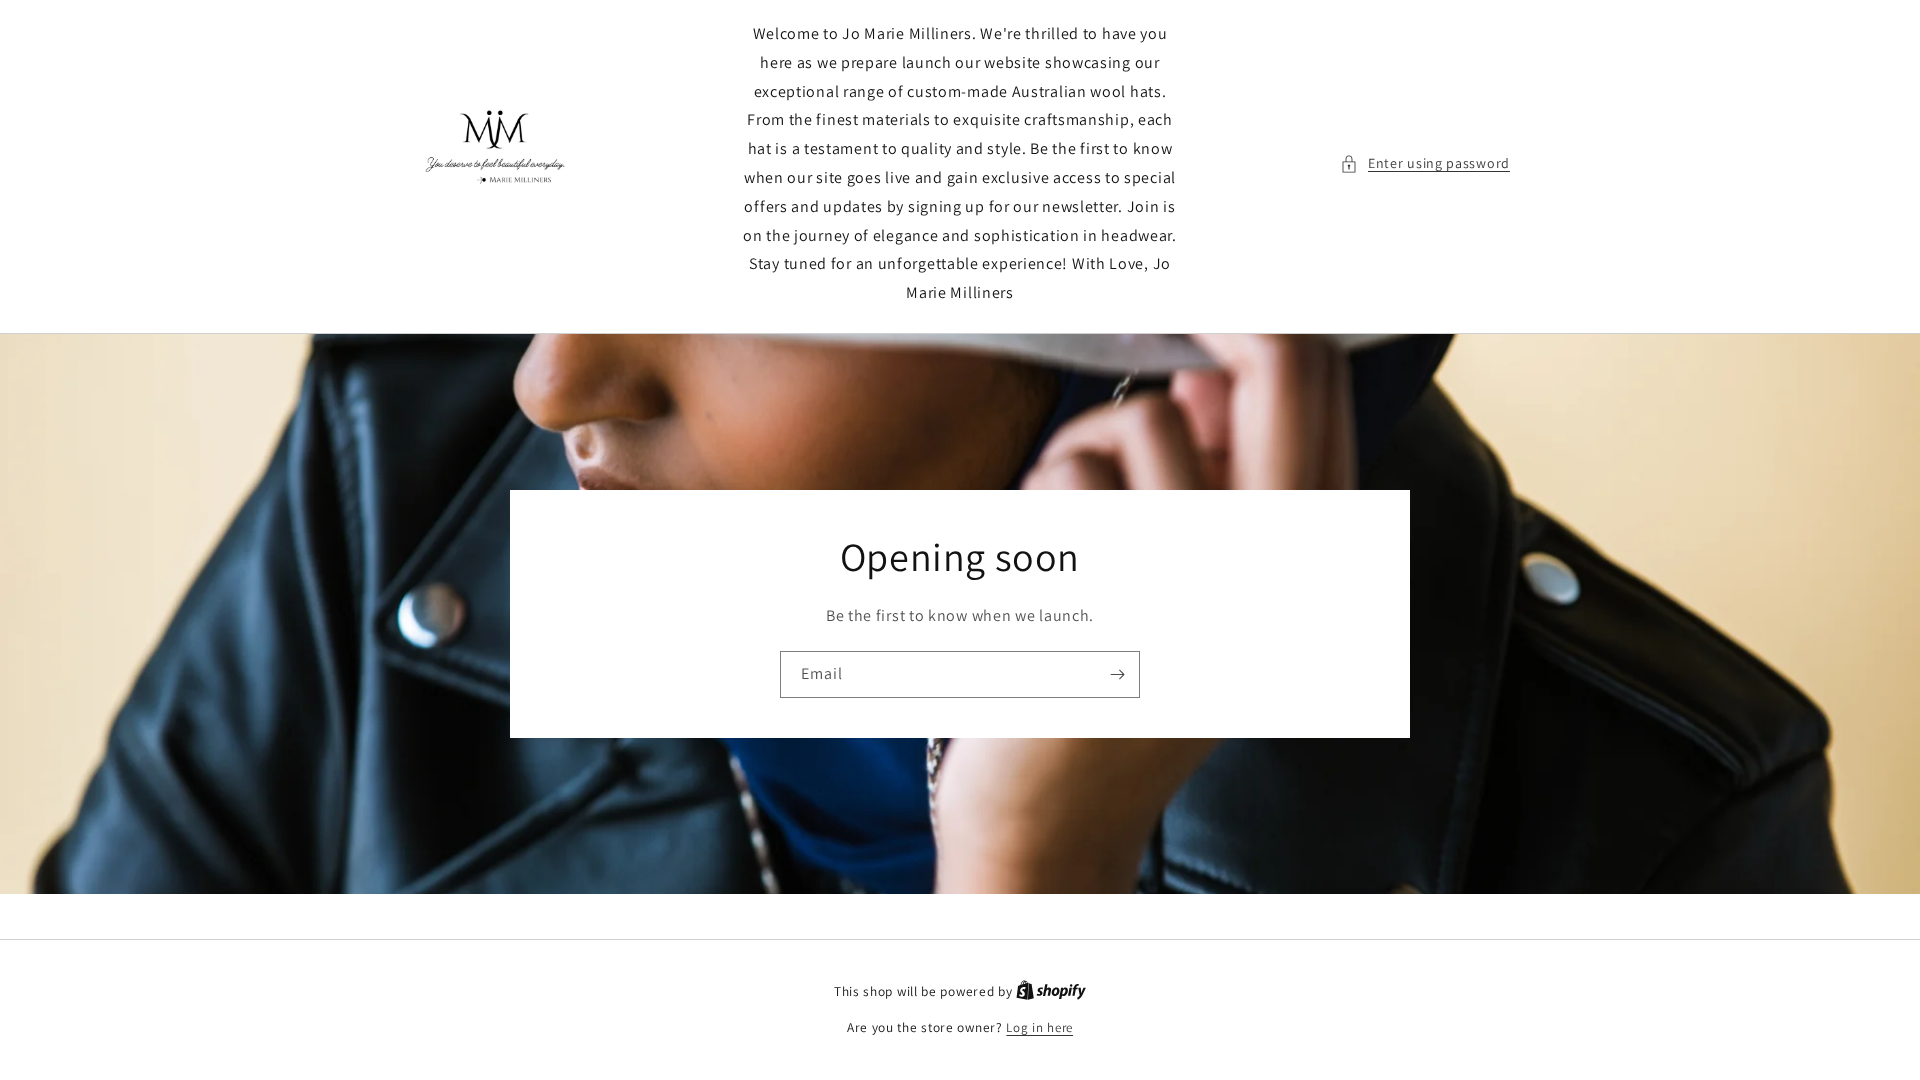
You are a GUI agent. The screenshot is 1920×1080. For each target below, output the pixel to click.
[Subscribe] (1117, 674)
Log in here (1039, 1027)
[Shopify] (1051, 991)
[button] (1425, 163)
